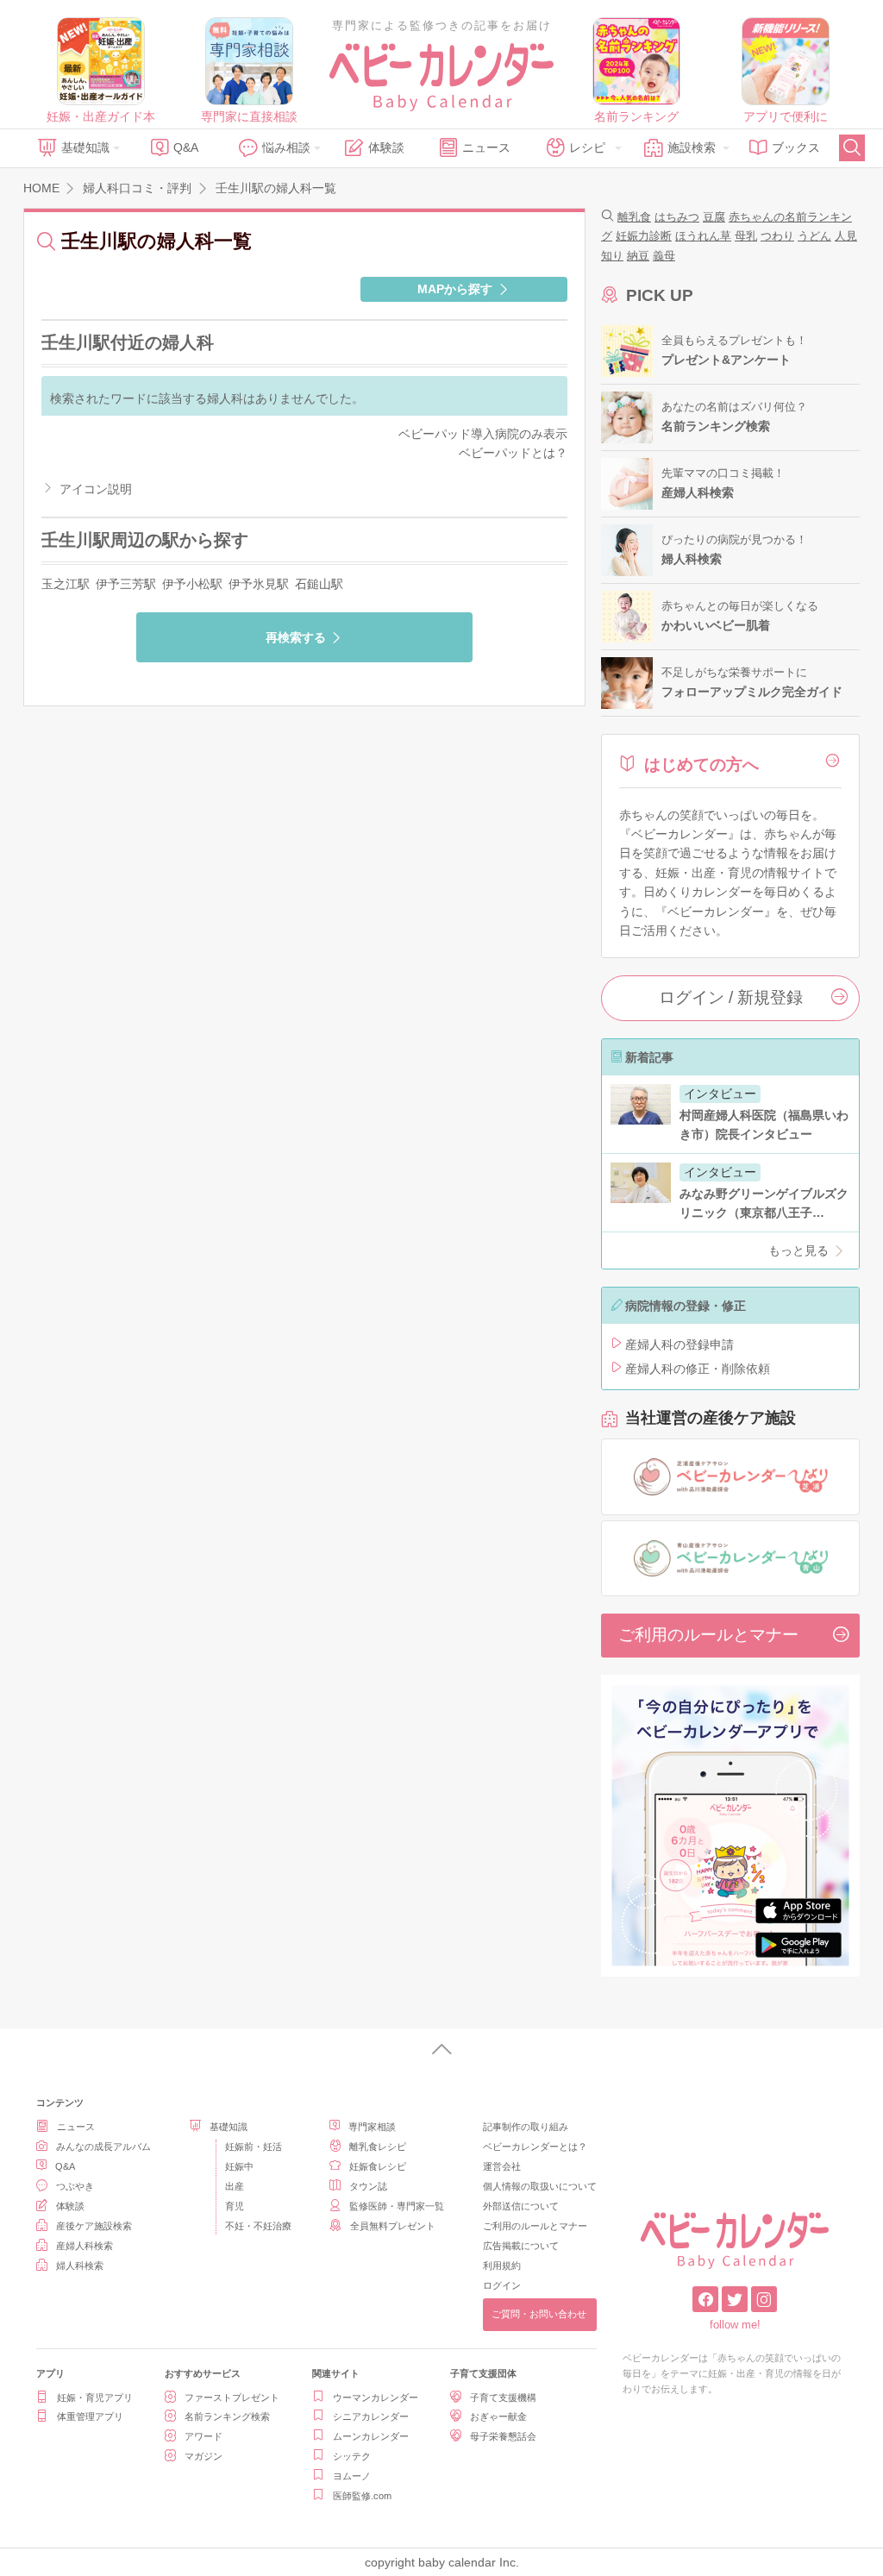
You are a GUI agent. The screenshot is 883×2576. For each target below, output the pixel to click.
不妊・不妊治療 (258, 2226)
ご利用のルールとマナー (708, 1635)
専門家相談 (372, 2127)
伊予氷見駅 (259, 584)
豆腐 (714, 217)
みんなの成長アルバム (103, 2147)
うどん (814, 236)
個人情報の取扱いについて (540, 2186)
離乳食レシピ (378, 2147)
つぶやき (75, 2186)
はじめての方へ (701, 765)
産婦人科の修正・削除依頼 (698, 1369)
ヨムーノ (352, 2476)
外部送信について (521, 2206)
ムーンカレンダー (371, 2436)
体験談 (386, 147)
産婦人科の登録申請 (679, 1344)
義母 (664, 256)
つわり (777, 236)
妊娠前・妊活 (254, 2147)
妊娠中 (239, 2166)
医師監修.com (362, 2496)
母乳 (746, 236)
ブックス (796, 147)
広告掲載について (521, 2246)
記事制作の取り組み (526, 2127)
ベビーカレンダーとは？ (535, 2147)
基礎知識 (85, 147)
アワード (204, 2436)
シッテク (352, 2456)
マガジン (204, 2456)
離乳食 (634, 217)
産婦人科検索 (85, 2246)
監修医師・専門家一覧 (397, 2206)
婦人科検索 (80, 2266)
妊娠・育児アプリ (95, 2397)
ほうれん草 (703, 236)
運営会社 (502, 2166)
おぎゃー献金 (498, 2416)
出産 (235, 2186)
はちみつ (677, 217)
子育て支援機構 (503, 2397)
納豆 (638, 256)
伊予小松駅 (192, 584)
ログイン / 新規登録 (731, 997)
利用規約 (502, 2266)
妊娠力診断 (644, 236)
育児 (235, 2206)
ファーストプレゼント (232, 2397)
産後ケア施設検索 (94, 2226)
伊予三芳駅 (126, 584)
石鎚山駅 (319, 584)
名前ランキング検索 (227, 2416)
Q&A (186, 147)
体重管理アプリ (90, 2416)
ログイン (502, 2285)
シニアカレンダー (371, 2416)
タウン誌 (368, 2186)
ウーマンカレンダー (376, 2397)
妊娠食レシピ (378, 2166)
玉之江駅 (66, 584)
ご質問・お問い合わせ (539, 2314)
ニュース (486, 147)
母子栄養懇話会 (503, 2436)
